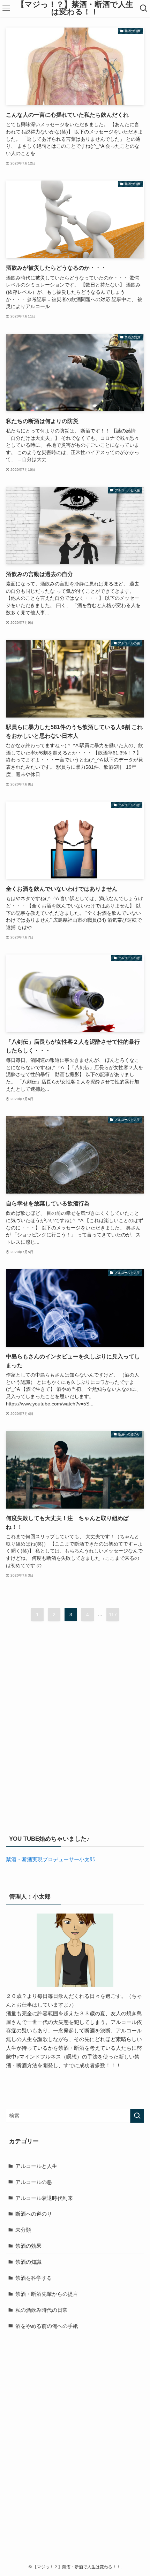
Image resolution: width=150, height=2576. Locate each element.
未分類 (23, 2230)
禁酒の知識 (28, 2262)
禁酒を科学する (34, 2278)
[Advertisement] (75, 1737)
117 (113, 1615)
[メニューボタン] (6, 8)
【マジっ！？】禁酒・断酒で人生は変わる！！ (75, 9)
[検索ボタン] (144, 8)
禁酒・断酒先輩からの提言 (47, 2294)
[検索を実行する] (137, 2116)
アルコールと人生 (36, 2166)
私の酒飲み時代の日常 (42, 2310)
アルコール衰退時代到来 (44, 2198)
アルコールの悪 (34, 2182)
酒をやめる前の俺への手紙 (47, 2326)
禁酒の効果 (28, 2246)
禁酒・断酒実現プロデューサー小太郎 (50, 1859)
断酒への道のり (34, 2214)
